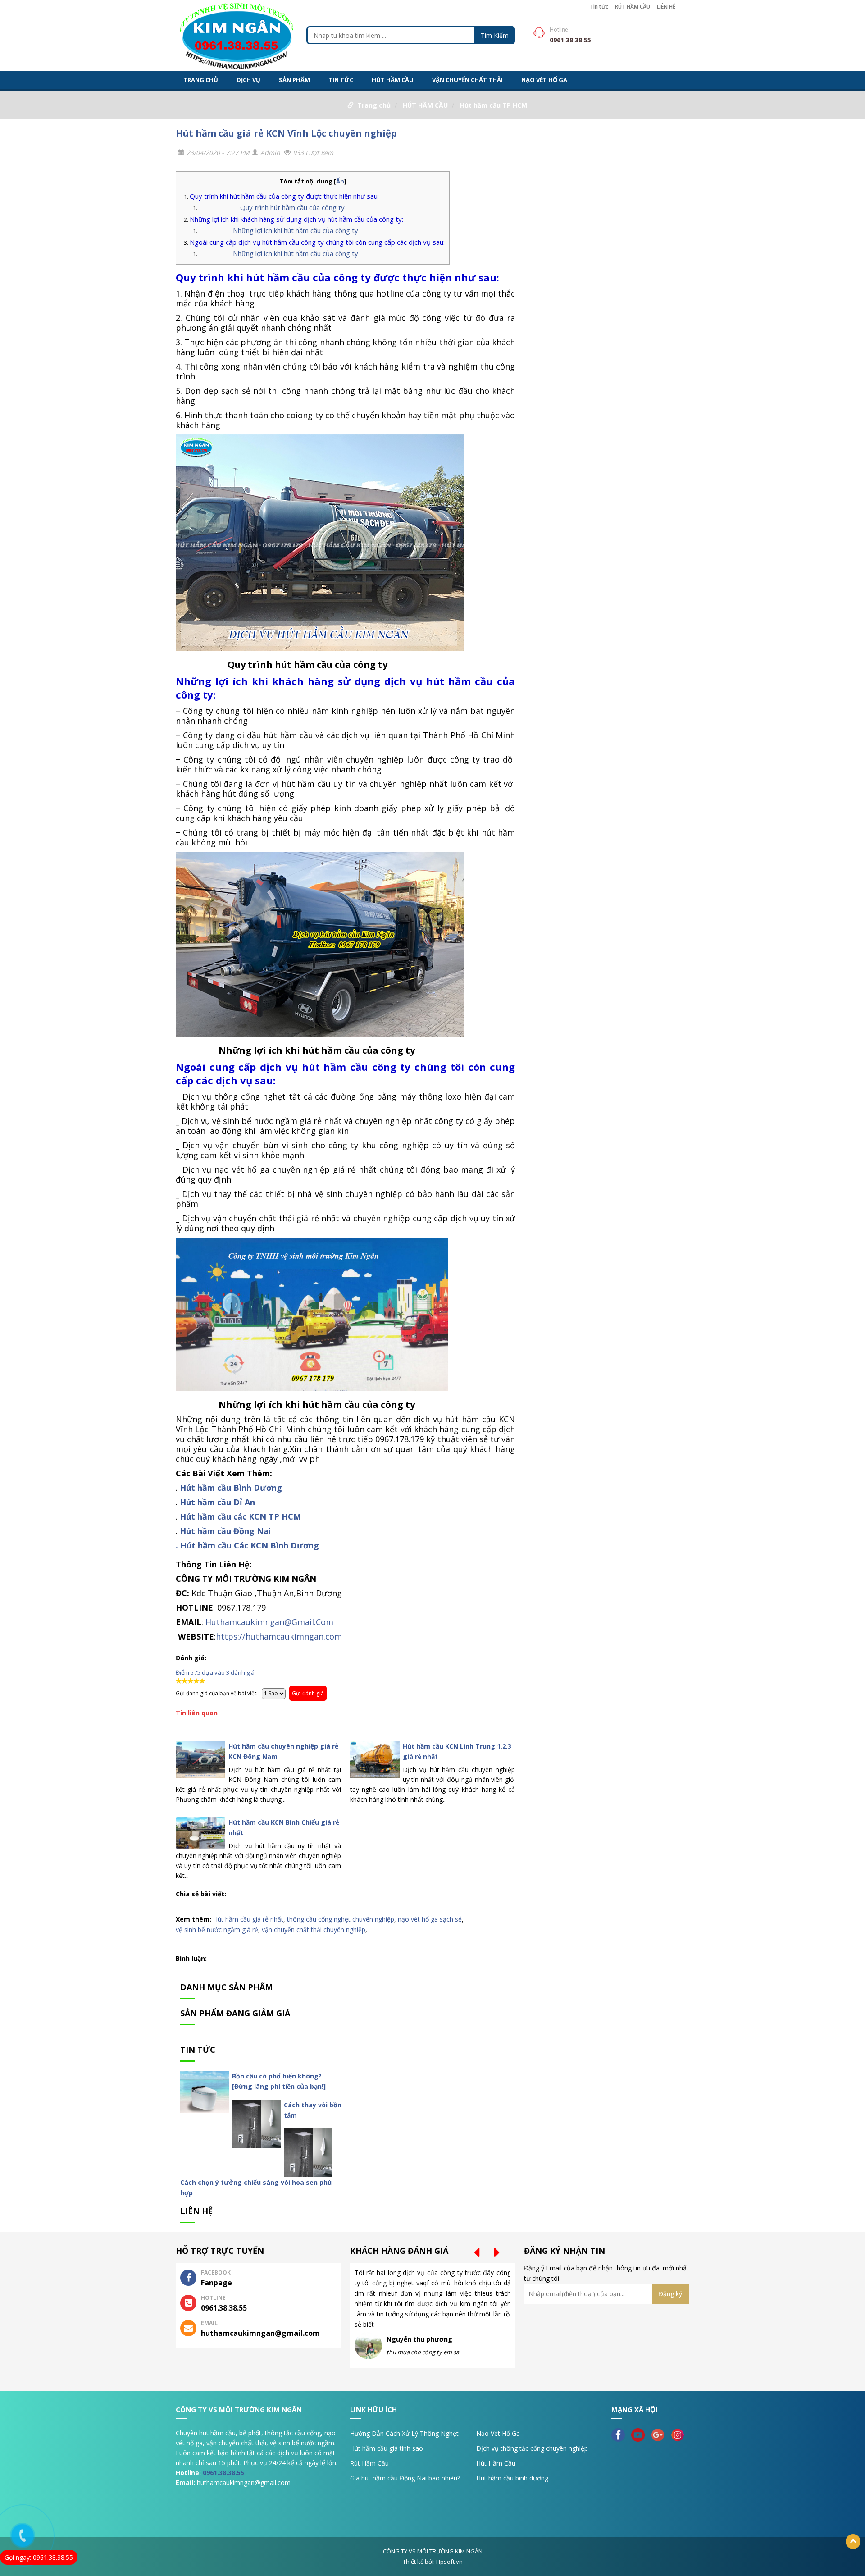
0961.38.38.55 (223, 2473)
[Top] (853, 2542)
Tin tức (599, 7)
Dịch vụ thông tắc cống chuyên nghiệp (532, 2448)
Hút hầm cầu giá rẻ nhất (248, 1919)
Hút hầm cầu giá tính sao (387, 2448)
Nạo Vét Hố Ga (498, 2433)
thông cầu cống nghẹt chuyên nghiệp (341, 1919)
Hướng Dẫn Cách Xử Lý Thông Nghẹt (404, 2433)
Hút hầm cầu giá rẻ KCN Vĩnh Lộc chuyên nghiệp (286, 133)
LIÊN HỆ (666, 7)
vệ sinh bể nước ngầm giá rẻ (217, 1930)
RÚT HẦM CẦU (633, 7)
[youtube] (640, 2434)
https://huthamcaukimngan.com (279, 1636)
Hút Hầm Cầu (496, 2463)
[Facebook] (620, 2434)
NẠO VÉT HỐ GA (544, 80)
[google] (660, 2434)
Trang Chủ (201, 80)
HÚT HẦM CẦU (393, 80)
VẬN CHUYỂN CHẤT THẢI (467, 80)
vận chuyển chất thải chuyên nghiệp (314, 1930)
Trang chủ (374, 105)
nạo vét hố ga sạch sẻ (430, 1919)
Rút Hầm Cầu (369, 2463)
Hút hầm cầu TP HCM (494, 105)
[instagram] (680, 2434)
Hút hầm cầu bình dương (512, 2478)
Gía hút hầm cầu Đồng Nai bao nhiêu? (405, 2478)
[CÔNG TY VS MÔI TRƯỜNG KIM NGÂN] (237, 34)
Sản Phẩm (294, 80)
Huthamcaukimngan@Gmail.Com (269, 1622)
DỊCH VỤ (248, 80)
